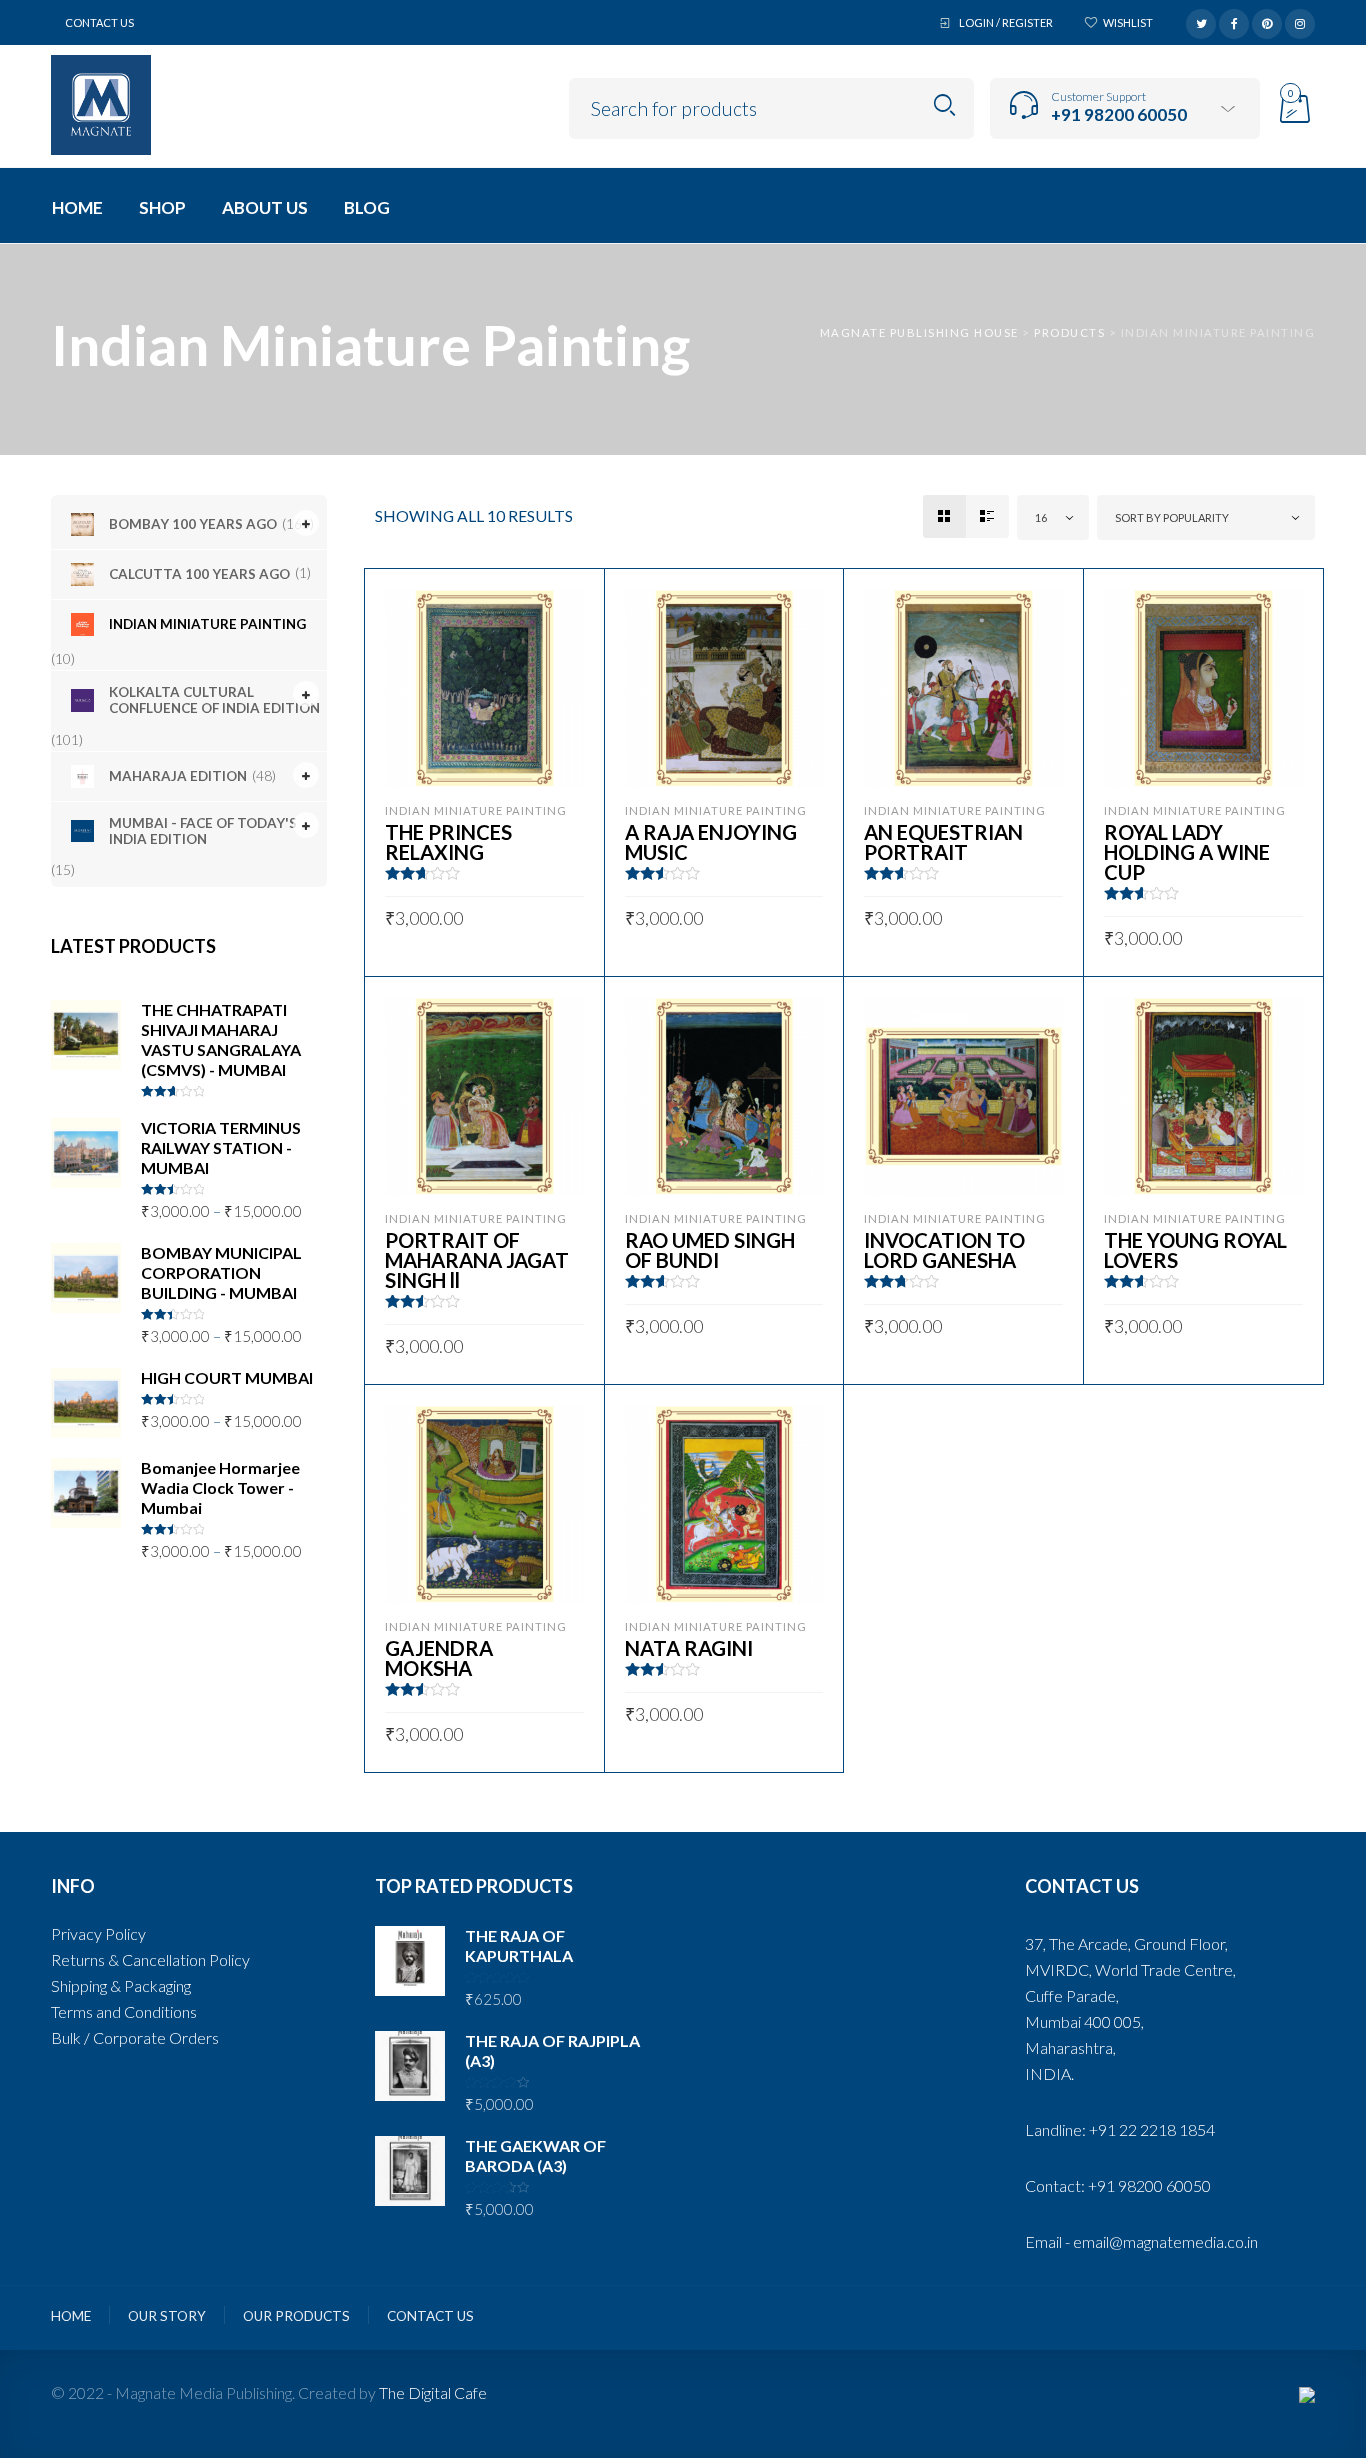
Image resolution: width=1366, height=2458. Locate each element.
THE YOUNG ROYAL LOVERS (1195, 1250)
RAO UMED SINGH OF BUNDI (710, 1250)
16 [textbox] (1041, 517)
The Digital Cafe (433, 2392)
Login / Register (1006, 22)
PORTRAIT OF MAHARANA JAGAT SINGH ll (477, 1260)
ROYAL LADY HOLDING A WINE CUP (1187, 852)
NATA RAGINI (689, 1648)
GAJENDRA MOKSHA (439, 1658)
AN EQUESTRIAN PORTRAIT (943, 842)
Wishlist (1128, 22)
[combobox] (1053, 517)
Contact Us (99, 22)
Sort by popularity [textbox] (1172, 517)
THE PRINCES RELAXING (448, 842)
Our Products (296, 2316)
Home (71, 2316)
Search (944, 105)
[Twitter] (1201, 21)
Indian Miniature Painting (476, 810)
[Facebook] (1234, 21)
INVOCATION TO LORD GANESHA (944, 1250)
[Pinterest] (1267, 21)
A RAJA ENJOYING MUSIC (711, 842)
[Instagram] (1300, 21)
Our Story (167, 2316)
